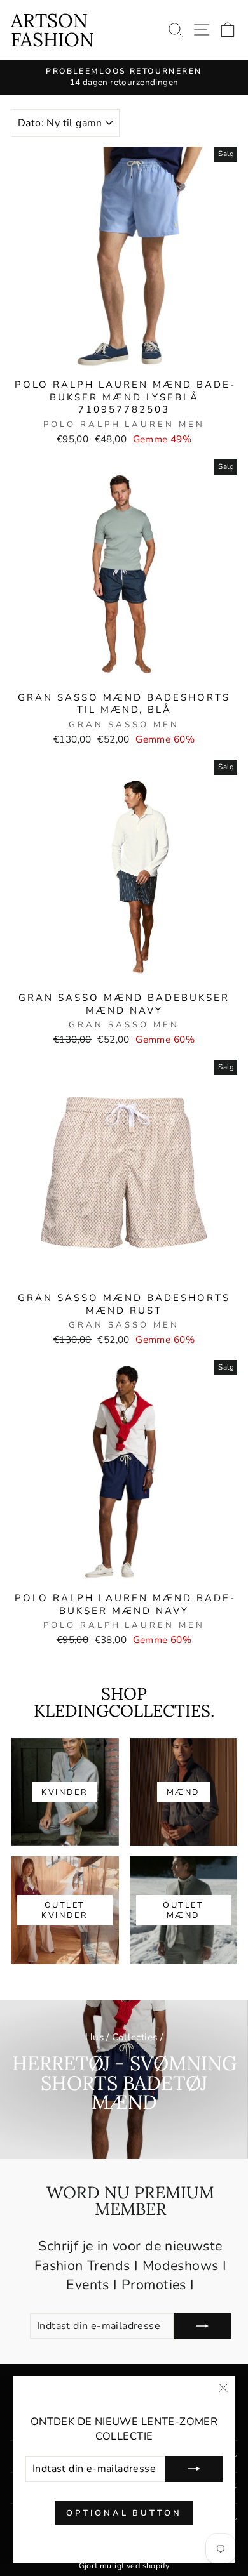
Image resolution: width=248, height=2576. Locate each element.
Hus (94, 2037)
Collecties (134, 2037)
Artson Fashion (52, 30)
